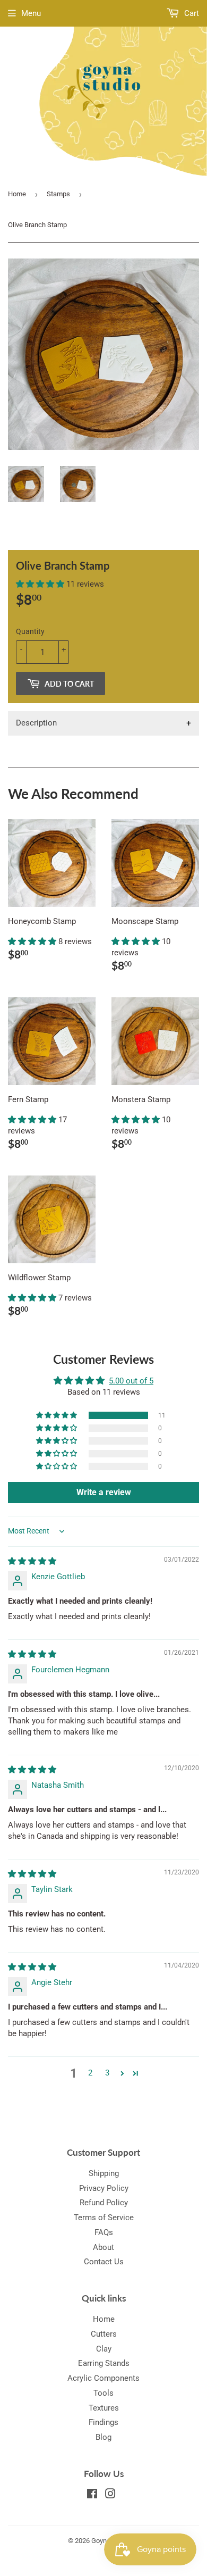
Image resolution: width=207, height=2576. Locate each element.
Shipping (104, 2173)
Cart (191, 13)
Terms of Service (104, 2217)
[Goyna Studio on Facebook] (92, 2495)
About (103, 2247)
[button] (41, 584)
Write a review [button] (104, 1492)
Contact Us (104, 2262)
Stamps (58, 194)
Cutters (104, 2334)
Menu (31, 13)
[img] (32, 1561)
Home (17, 194)
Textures (104, 2408)
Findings (103, 2422)
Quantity (30, 631)
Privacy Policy (104, 2188)
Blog (103, 2437)
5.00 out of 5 (131, 1381)
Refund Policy (104, 2203)
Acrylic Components (103, 2378)
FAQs (104, 2232)
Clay (104, 2349)
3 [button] (107, 2073)
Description (36, 723)
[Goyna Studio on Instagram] (110, 2495)
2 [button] (90, 2073)
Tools (103, 2393)
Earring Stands (104, 2363)
